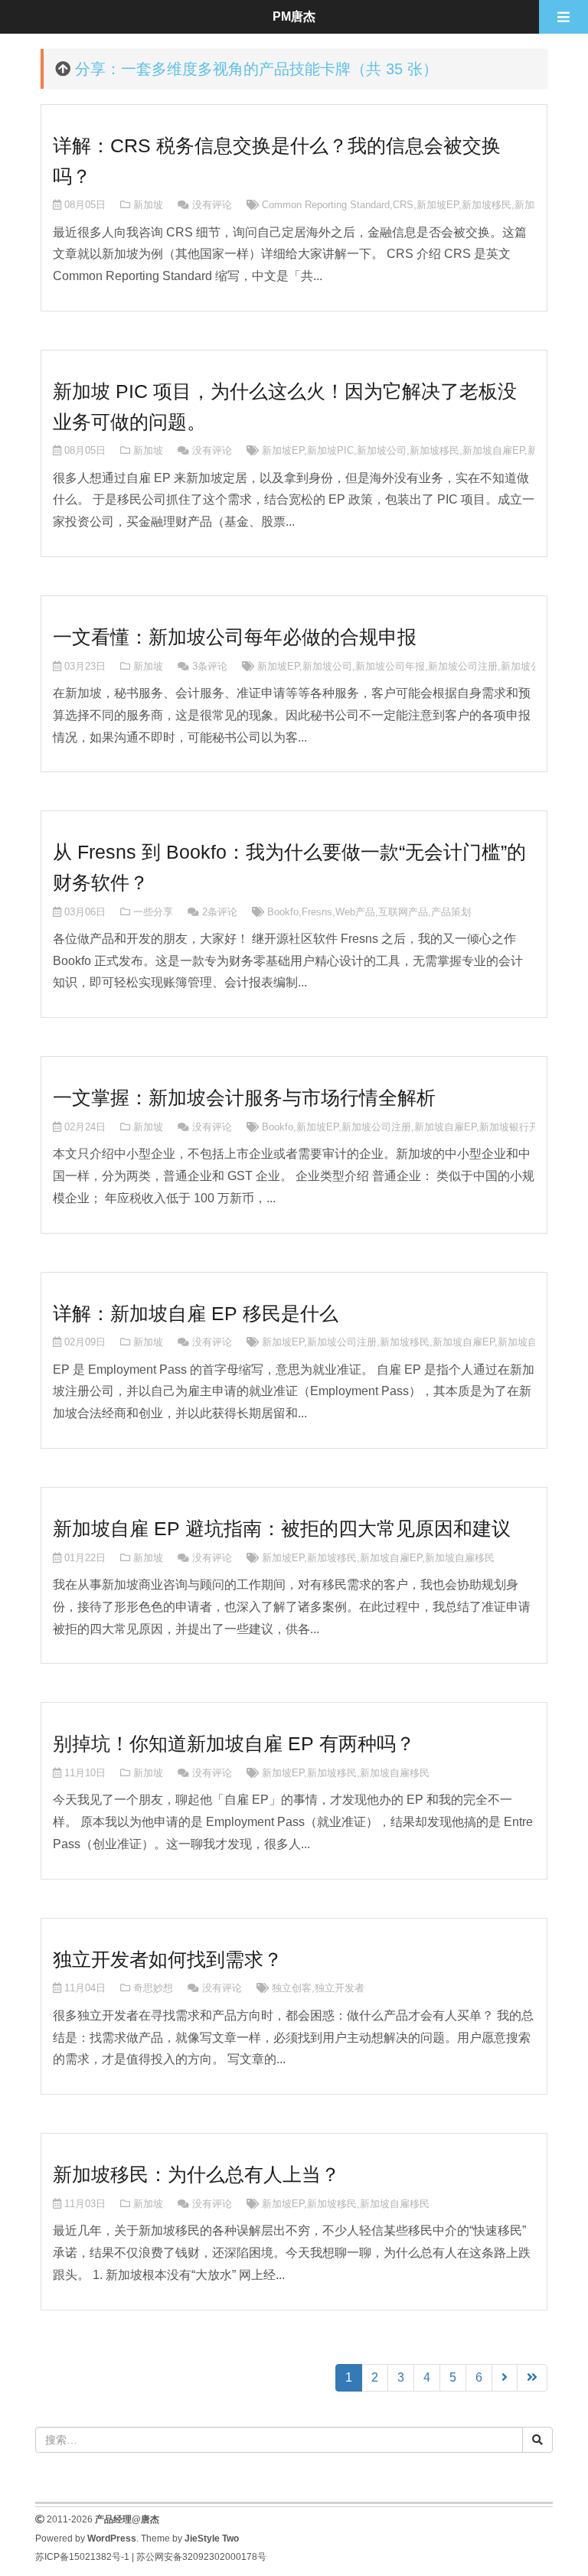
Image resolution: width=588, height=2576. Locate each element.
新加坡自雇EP (493, 450)
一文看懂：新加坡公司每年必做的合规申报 (235, 637)
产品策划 (451, 912)
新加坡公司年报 (390, 666)
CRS (403, 205)
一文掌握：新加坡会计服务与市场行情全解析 (244, 1097)
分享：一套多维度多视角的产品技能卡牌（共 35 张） (256, 69)
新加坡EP (438, 205)
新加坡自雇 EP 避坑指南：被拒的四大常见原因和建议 (282, 1528)
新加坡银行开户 (514, 1127)
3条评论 (210, 666)
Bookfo (283, 912)
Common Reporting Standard (326, 205)
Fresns (317, 912)
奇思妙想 (153, 1988)
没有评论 (212, 205)
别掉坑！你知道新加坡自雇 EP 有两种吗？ (234, 1743)
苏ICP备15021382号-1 (82, 2557)
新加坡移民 (487, 205)
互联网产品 (403, 912)
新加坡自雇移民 (532, 1342)
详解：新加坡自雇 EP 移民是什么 (196, 1313)
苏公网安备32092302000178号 (201, 2557)
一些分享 (153, 912)
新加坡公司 (382, 450)
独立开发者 (340, 1988)
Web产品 (355, 912)
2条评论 (220, 912)
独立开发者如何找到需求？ (168, 1959)
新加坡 (148, 205)
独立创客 (292, 1988)
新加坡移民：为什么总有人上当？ (196, 2174)
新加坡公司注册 (463, 666)
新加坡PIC (330, 450)
